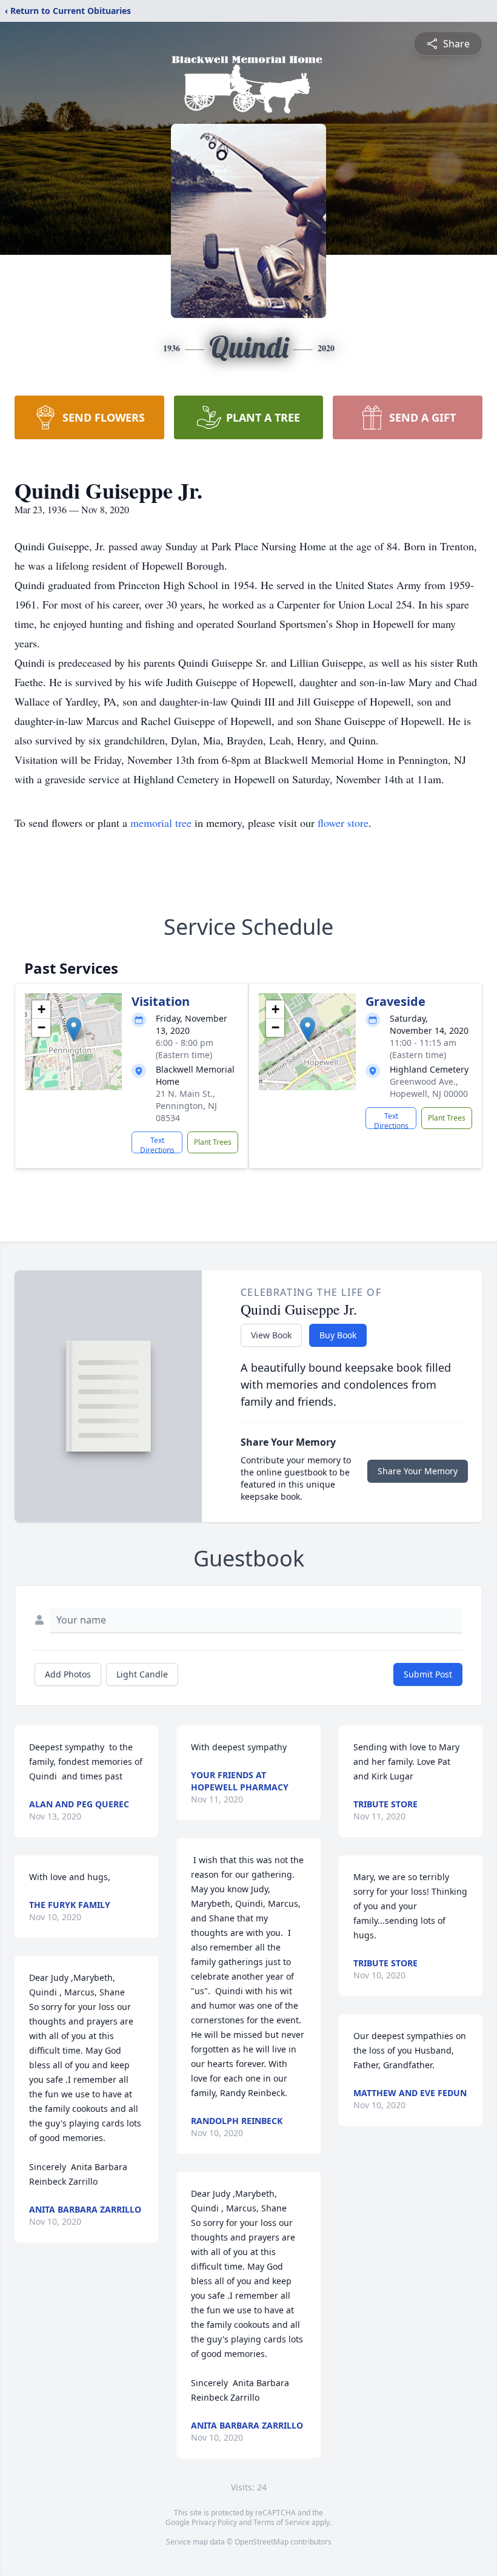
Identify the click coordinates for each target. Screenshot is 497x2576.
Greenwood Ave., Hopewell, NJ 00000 (429, 1087)
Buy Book (338, 1335)
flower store (343, 823)
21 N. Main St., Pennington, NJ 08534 (186, 1106)
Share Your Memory (418, 1471)
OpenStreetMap (262, 2542)
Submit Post (428, 1674)
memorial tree (161, 823)
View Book (271, 1335)
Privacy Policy (214, 2522)
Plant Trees (213, 1142)
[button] (74, 1029)
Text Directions (157, 1144)
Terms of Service (282, 2522)
